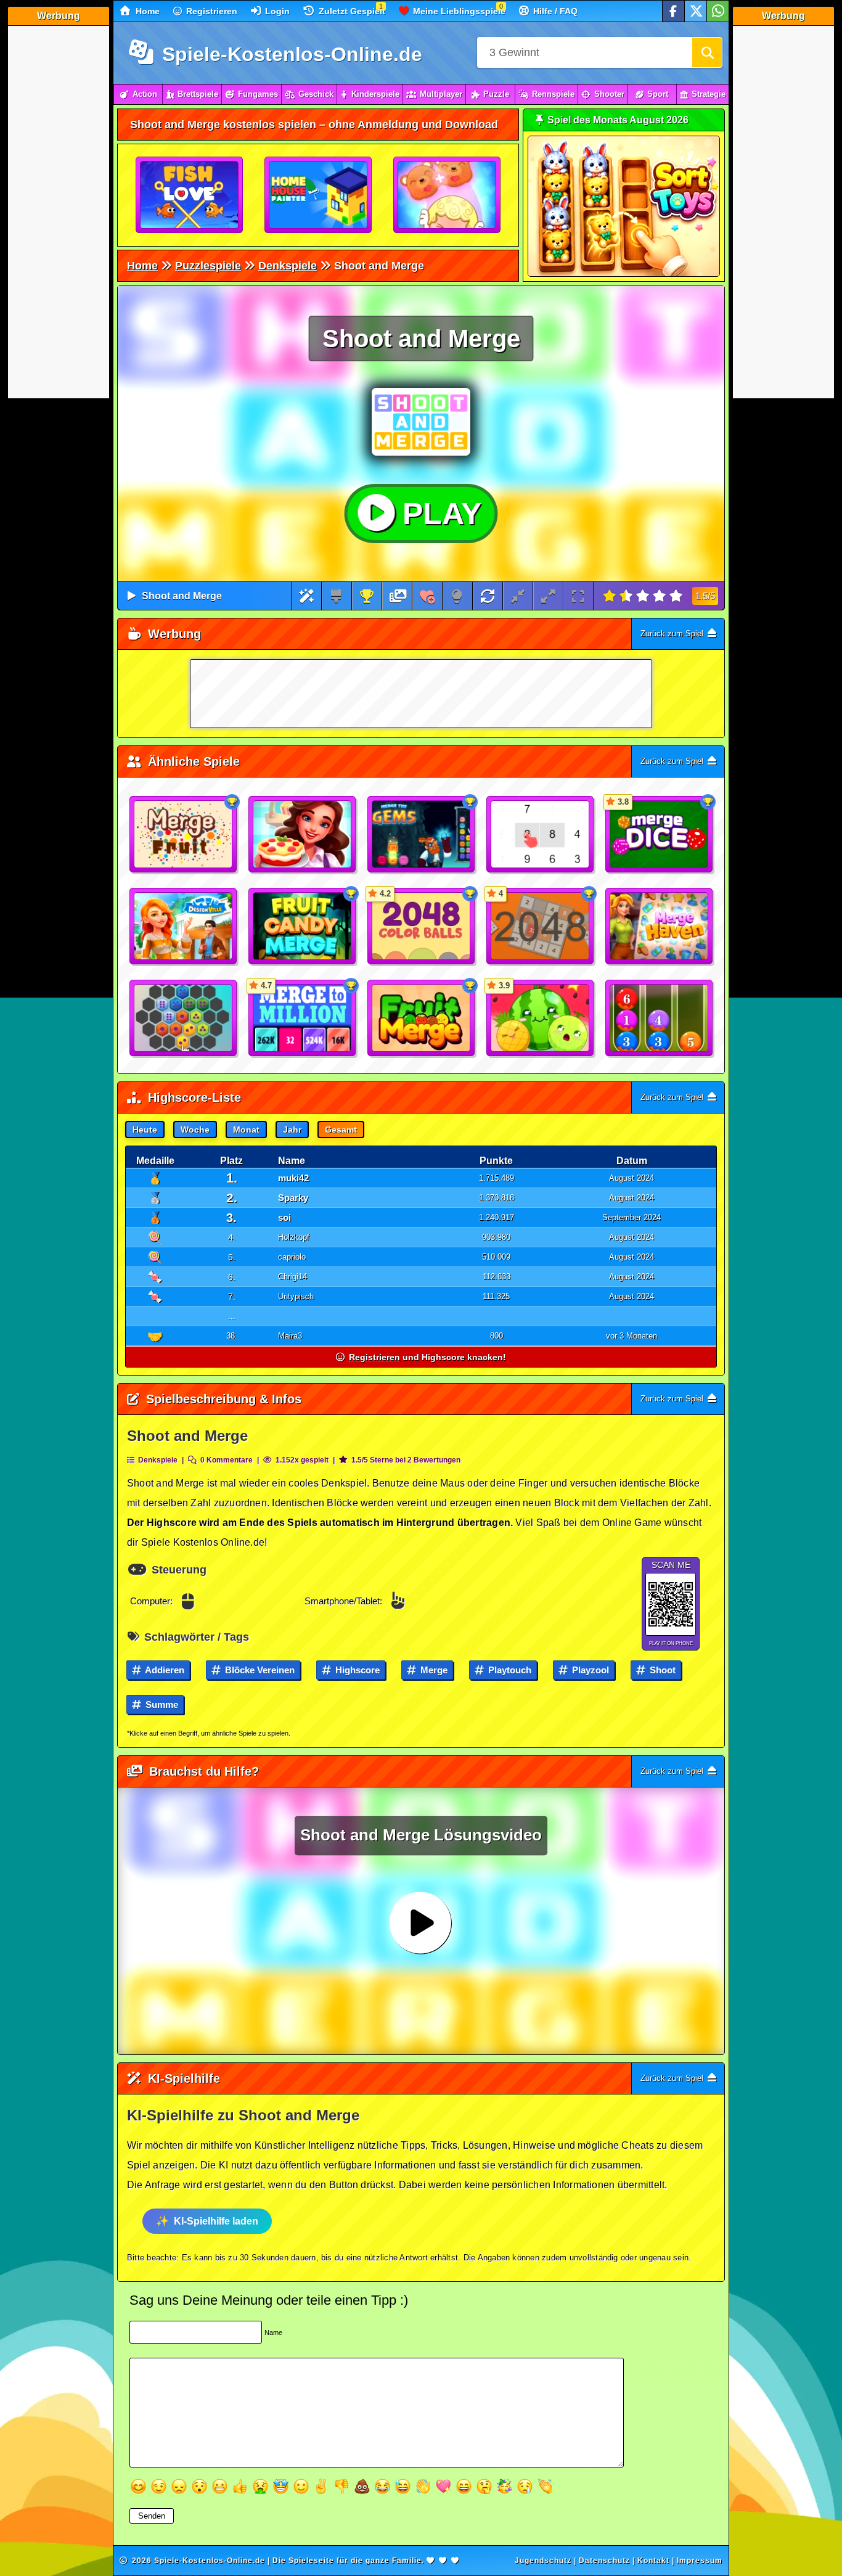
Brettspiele (198, 94)
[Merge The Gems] (422, 835)
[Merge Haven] (660, 927)
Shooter (609, 94)
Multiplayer (441, 94)
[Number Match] (541, 835)
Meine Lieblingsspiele (458, 11)
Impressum (700, 2561)
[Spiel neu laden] (488, 596)
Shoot (661, 1670)
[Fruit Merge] (422, 1019)
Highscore (356, 1670)
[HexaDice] (184, 1019)
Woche (195, 1130)
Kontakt (653, 2561)
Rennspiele (553, 94)
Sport (658, 94)
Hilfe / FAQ (554, 11)
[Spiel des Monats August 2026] (624, 274)
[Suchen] (707, 52)
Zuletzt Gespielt (351, 11)
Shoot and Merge (182, 596)
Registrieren (211, 11)
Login (276, 11)
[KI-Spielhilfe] (307, 596)
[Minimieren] (518, 596)
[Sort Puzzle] (660, 1019)
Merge (433, 1670)
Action (145, 94)
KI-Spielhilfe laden (216, 2221)
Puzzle (496, 94)
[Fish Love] (190, 195)
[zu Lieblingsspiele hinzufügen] (427, 596)
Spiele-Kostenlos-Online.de (289, 54)
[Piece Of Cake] (303, 835)
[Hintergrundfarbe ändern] (336, 596)
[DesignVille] (184, 927)
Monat (246, 1130)
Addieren (164, 1670)
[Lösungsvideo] (398, 596)
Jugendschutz (543, 2561)
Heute (145, 1130)
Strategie (709, 94)
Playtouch (509, 1670)
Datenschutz (604, 2561)
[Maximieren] (548, 596)
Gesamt (341, 1130)
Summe (161, 1704)
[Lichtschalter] (457, 596)
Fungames (258, 94)
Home (146, 11)
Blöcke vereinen (259, 1670)
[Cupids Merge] (448, 195)
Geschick (316, 94)
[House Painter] (319, 195)
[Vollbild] (578, 596)
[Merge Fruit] (184, 835)
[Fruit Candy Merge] (303, 927)
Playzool (589, 1670)
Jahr (292, 1130)
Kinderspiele (375, 94)
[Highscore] (367, 596)
